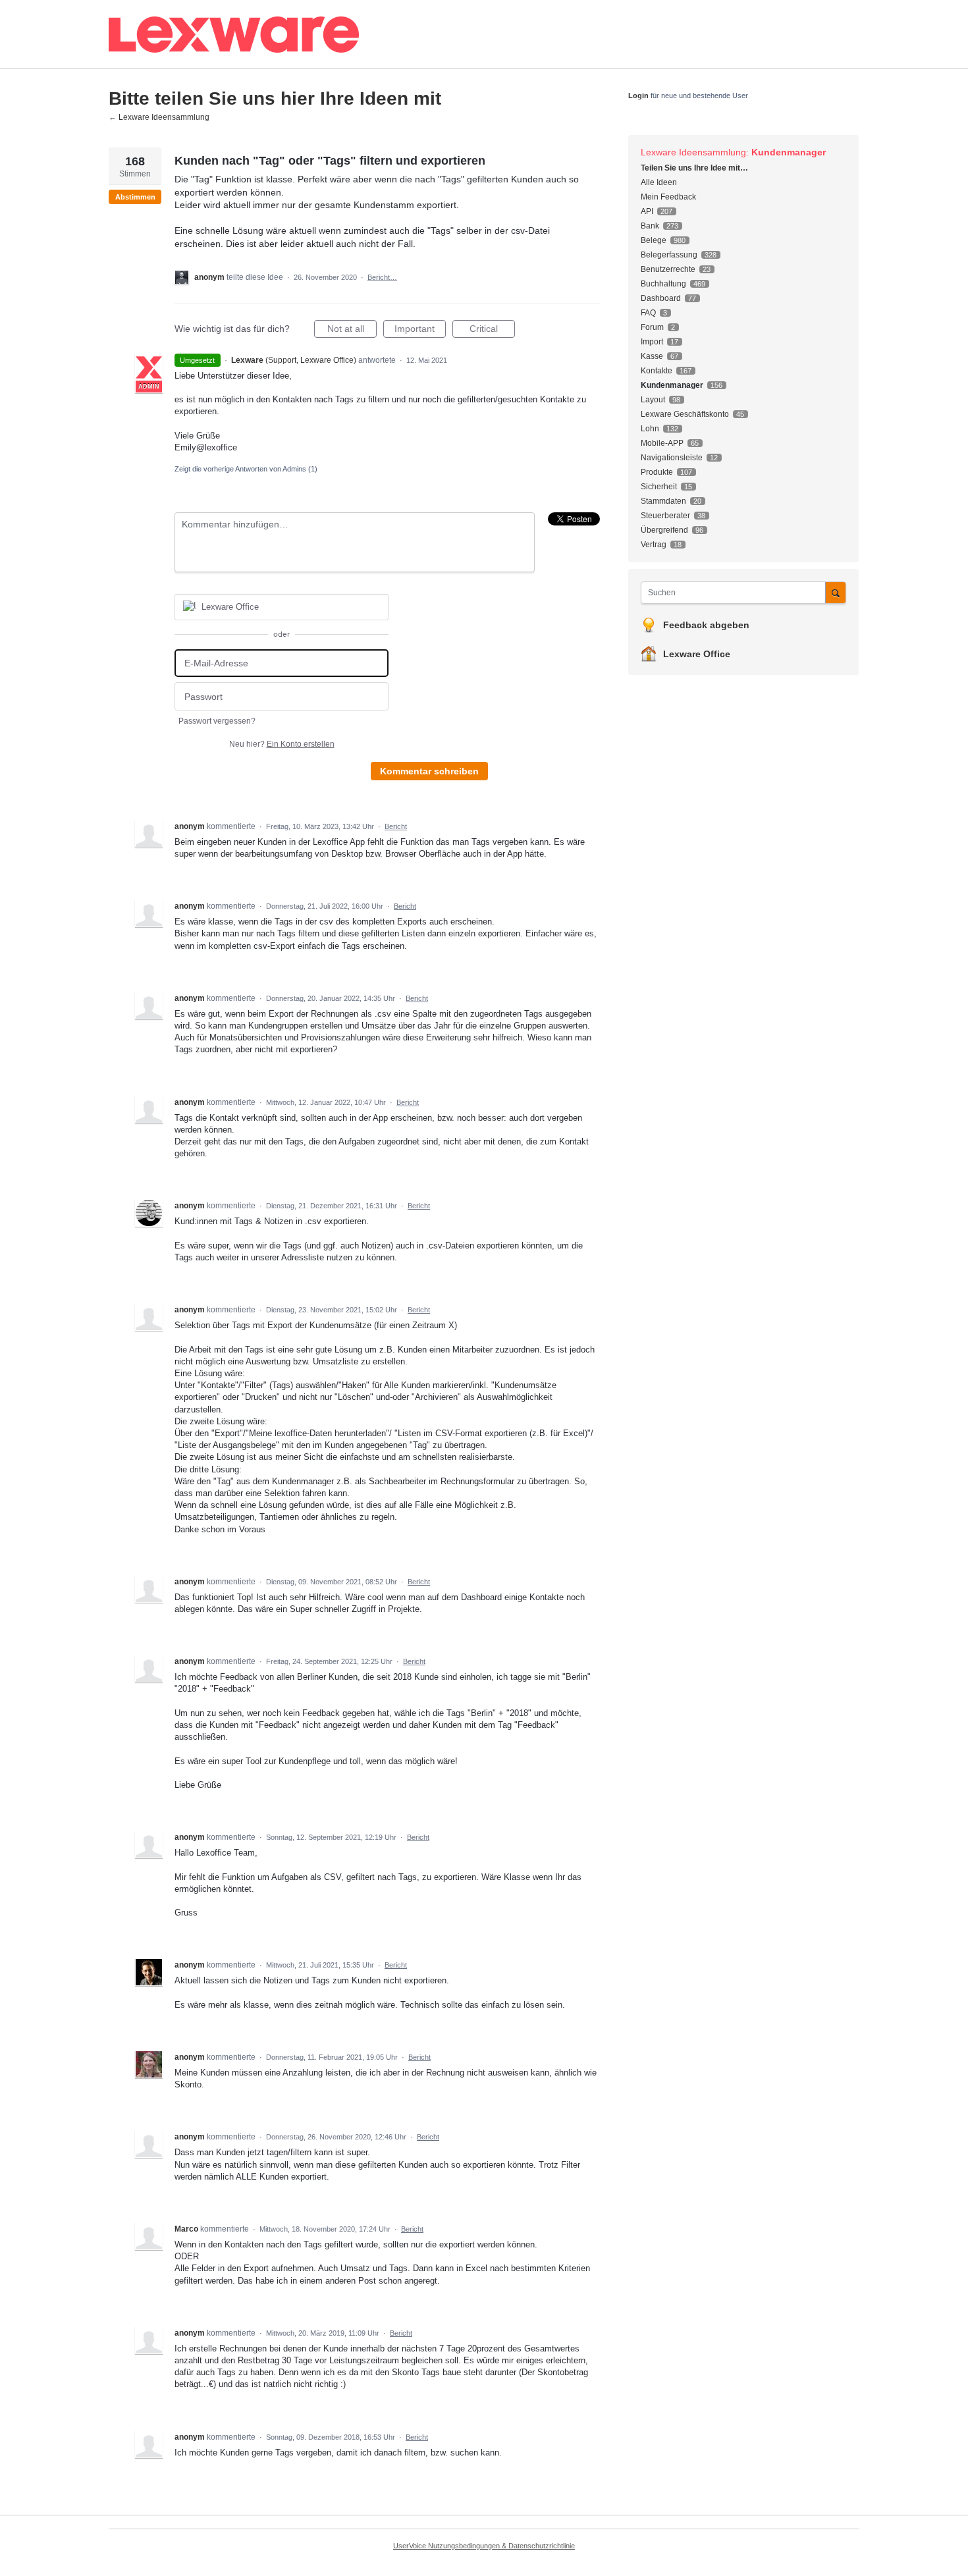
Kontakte (657, 371)
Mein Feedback (668, 197)
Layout (653, 400)
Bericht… (382, 277)
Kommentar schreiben (429, 771)
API (647, 211)
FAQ (648, 313)
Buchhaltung (663, 284)
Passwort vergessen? (217, 721)
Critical (492, 331)
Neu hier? (282, 744)
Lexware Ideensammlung (693, 152)
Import (652, 342)
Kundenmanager (789, 152)
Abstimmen (135, 197)
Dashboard (661, 298)
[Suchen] (836, 592)
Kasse (652, 356)
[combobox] (737, 593)
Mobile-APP (662, 443)
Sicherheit (659, 487)
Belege (654, 240)
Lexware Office (697, 654)
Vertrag (654, 545)
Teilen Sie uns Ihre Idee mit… (694, 168)
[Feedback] (336, 35)
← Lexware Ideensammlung (159, 117)
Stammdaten (663, 501)
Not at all (352, 331)
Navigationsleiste (672, 458)
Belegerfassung (669, 255)
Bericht (396, 826)
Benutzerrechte (668, 269)
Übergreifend (664, 530)
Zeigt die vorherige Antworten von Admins (246, 469)
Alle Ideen (659, 182)
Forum (652, 327)
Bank (650, 226)
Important (420, 331)
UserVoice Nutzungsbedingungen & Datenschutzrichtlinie (484, 2546)
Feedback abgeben (706, 625)
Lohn (650, 429)
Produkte (657, 472)
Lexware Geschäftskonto (685, 414)
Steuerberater (665, 516)
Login (638, 95)
